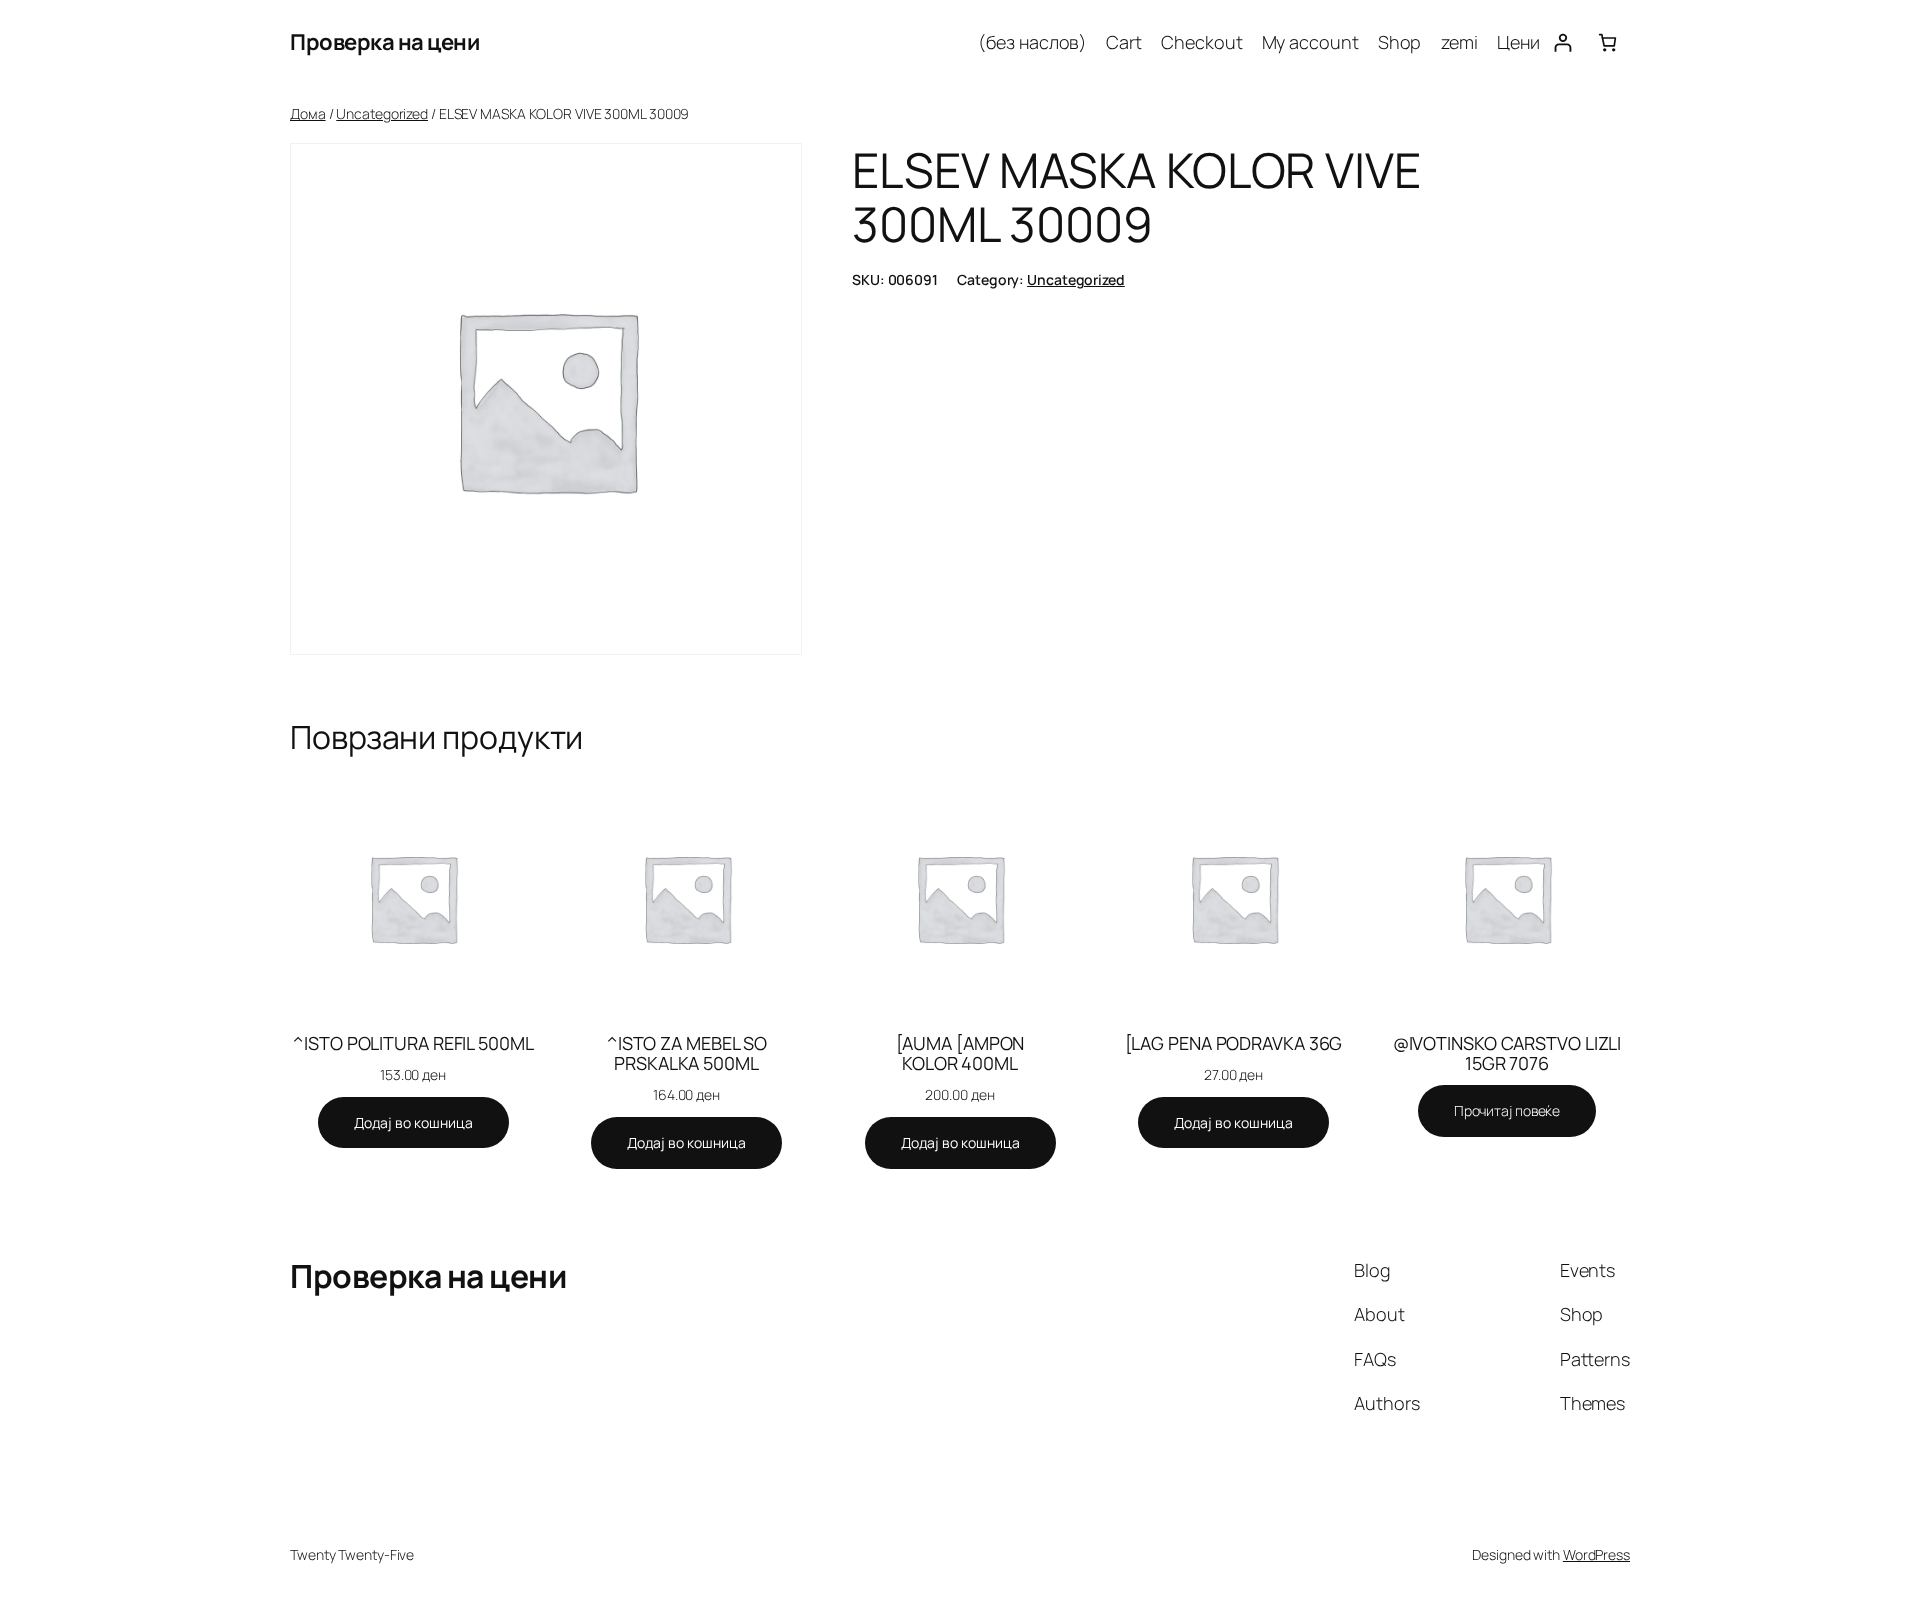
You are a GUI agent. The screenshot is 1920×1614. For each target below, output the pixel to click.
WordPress (1596, 1554)
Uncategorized (382, 113)
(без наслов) (1032, 42)
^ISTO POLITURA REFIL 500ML (412, 1043)
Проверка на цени (384, 42)
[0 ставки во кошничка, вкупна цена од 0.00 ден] (1607, 42)
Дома (308, 113)
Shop (1400, 42)
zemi (1460, 42)
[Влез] (1562, 42)
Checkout (1201, 42)
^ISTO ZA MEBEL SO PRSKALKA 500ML (686, 1053)
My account (1310, 42)
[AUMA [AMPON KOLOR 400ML (960, 1053)
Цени (1518, 42)
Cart (1124, 42)
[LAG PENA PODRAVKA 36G (1234, 1043)
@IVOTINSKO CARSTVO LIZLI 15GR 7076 (1507, 1053)
